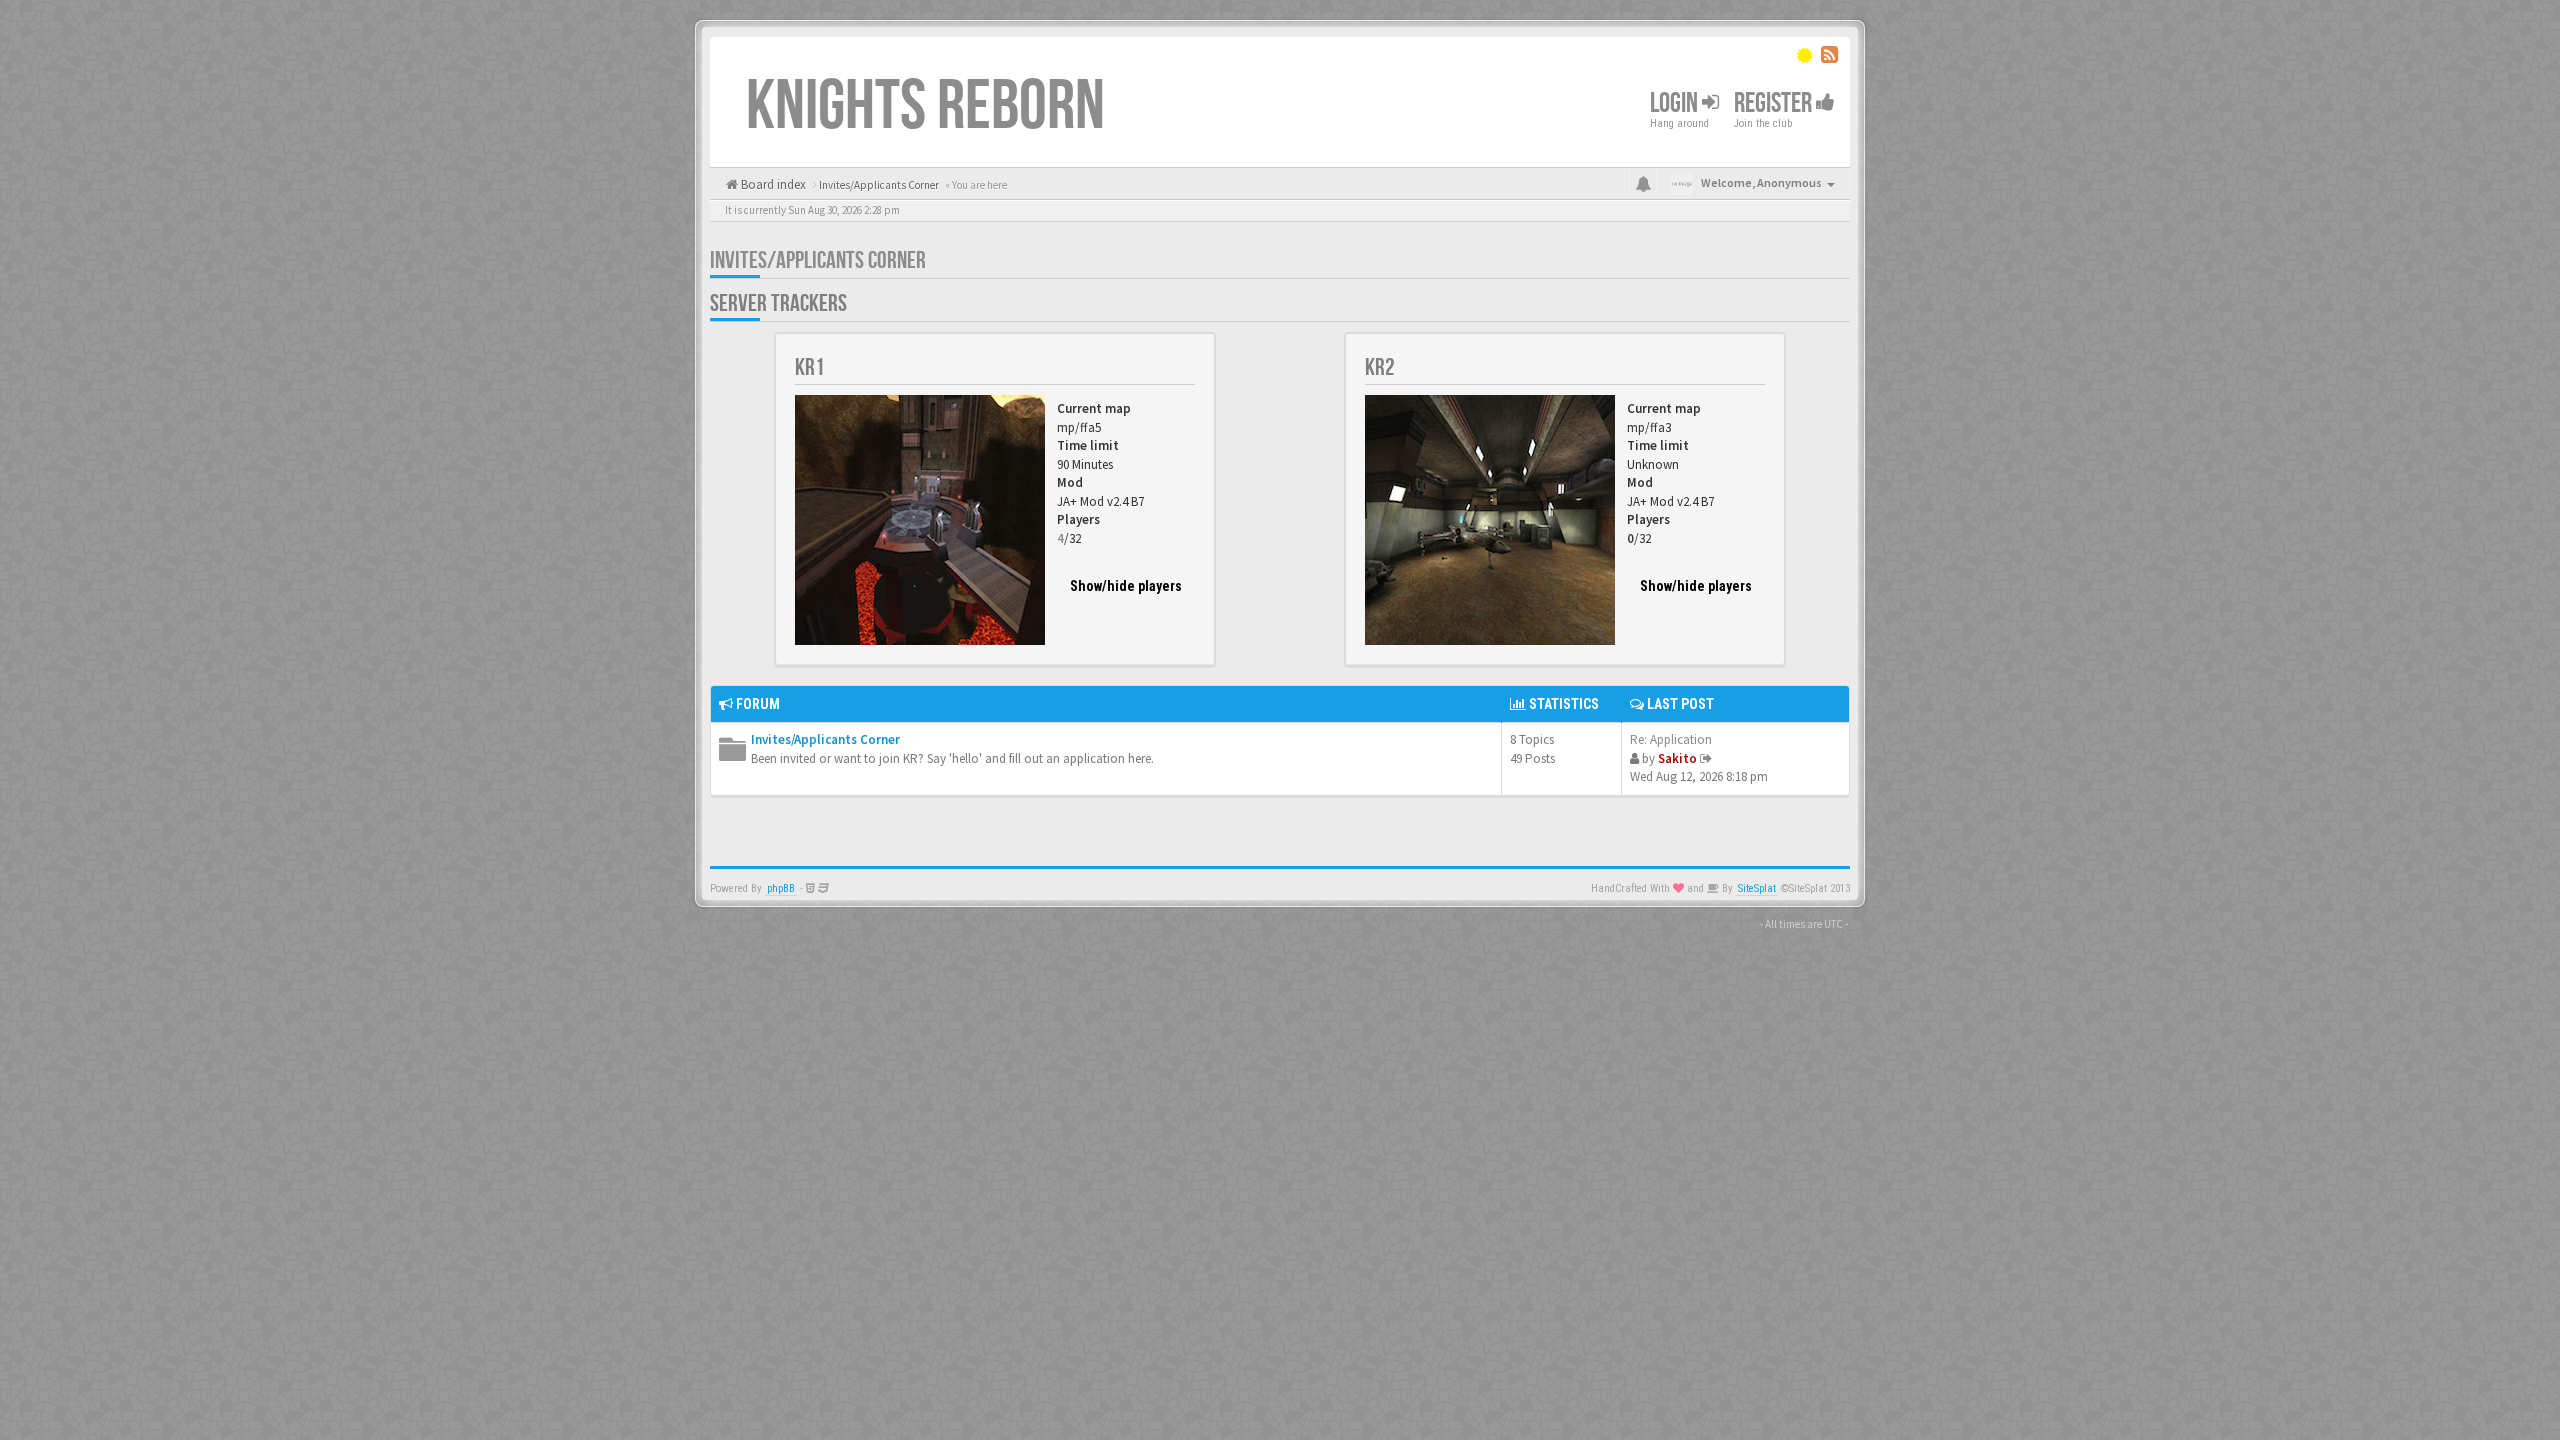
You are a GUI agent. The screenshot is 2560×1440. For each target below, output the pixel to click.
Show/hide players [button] (1126, 586)
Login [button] (1676, 103)
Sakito (1677, 758)
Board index (772, 184)
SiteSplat (1757, 888)
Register (1775, 103)
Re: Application (1671, 739)
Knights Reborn (925, 107)
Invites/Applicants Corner (818, 260)
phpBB (781, 888)
